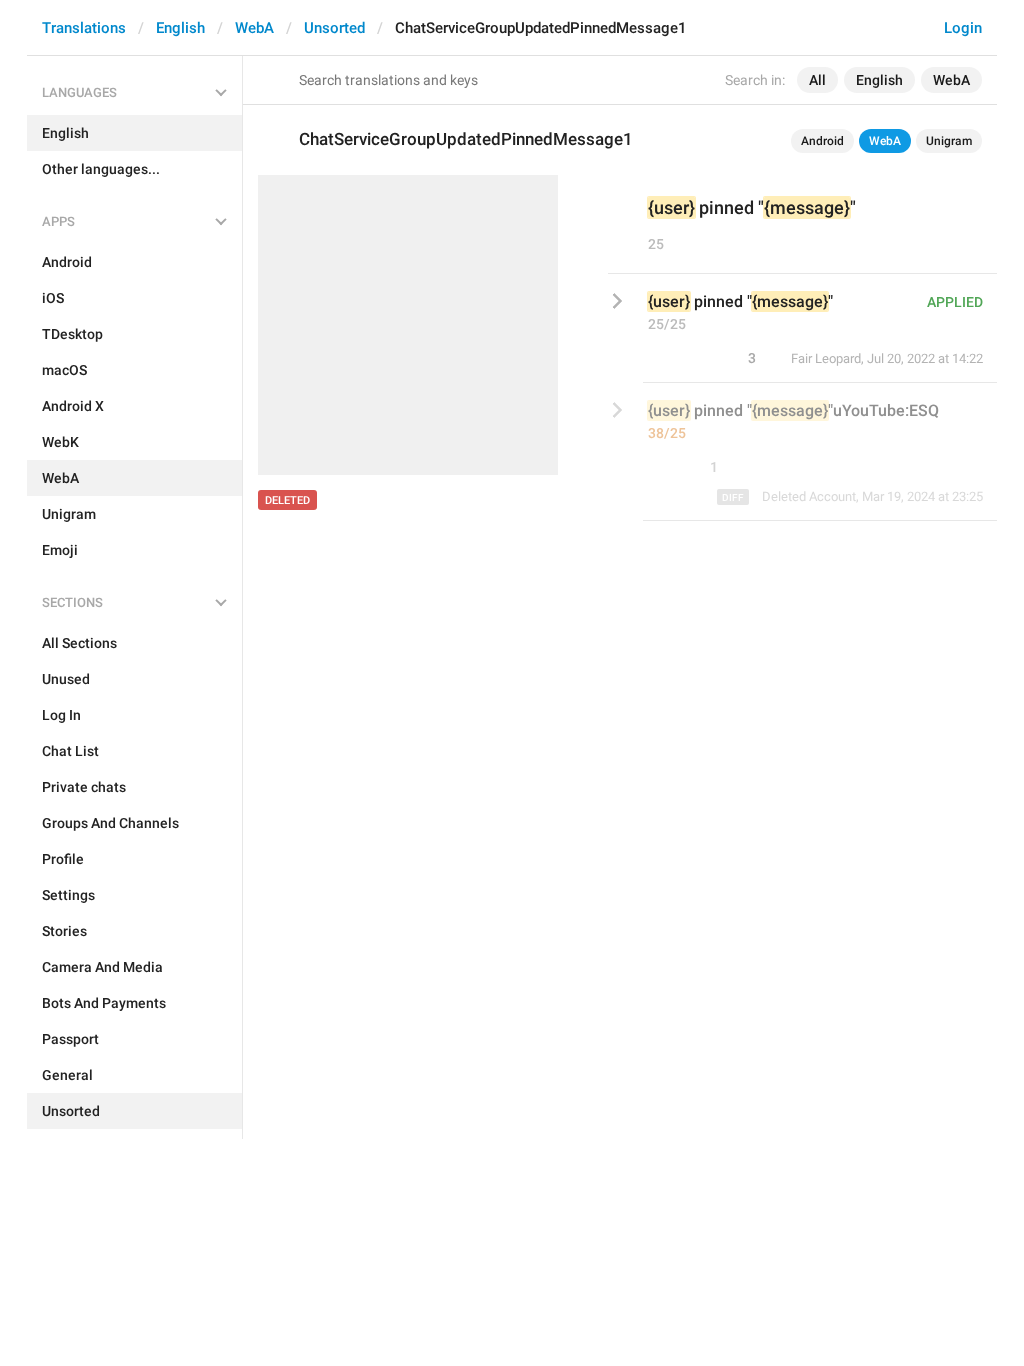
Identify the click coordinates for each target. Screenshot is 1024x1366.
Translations (84, 28)
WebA (254, 28)
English (180, 28)
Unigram (949, 141)
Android (822, 141)
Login (963, 28)
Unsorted (334, 28)
